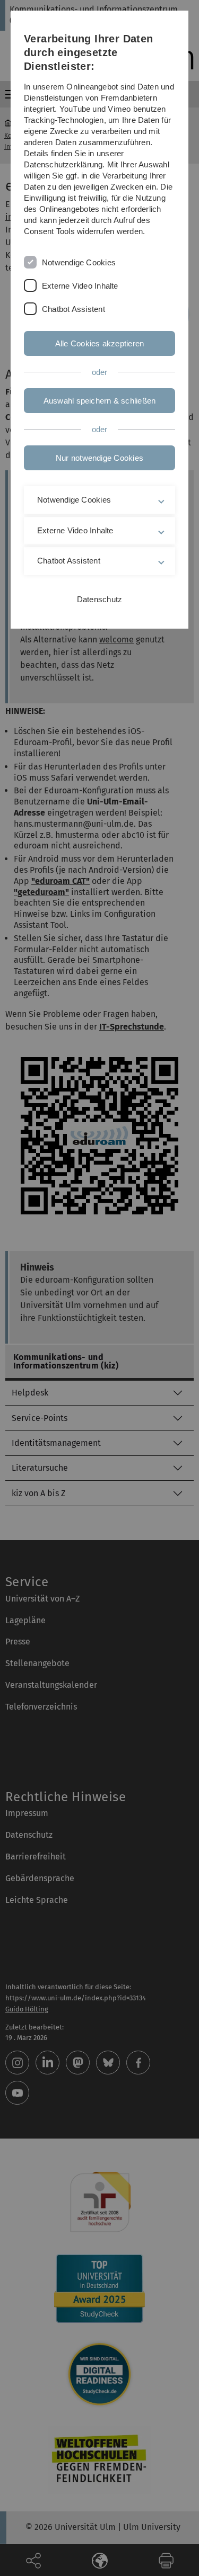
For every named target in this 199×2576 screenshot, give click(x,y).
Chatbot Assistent (73, 309)
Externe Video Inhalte (80, 286)
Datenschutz (99, 599)
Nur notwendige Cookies (99, 458)
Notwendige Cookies (79, 262)
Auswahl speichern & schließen (100, 401)
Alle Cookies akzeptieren (99, 343)
